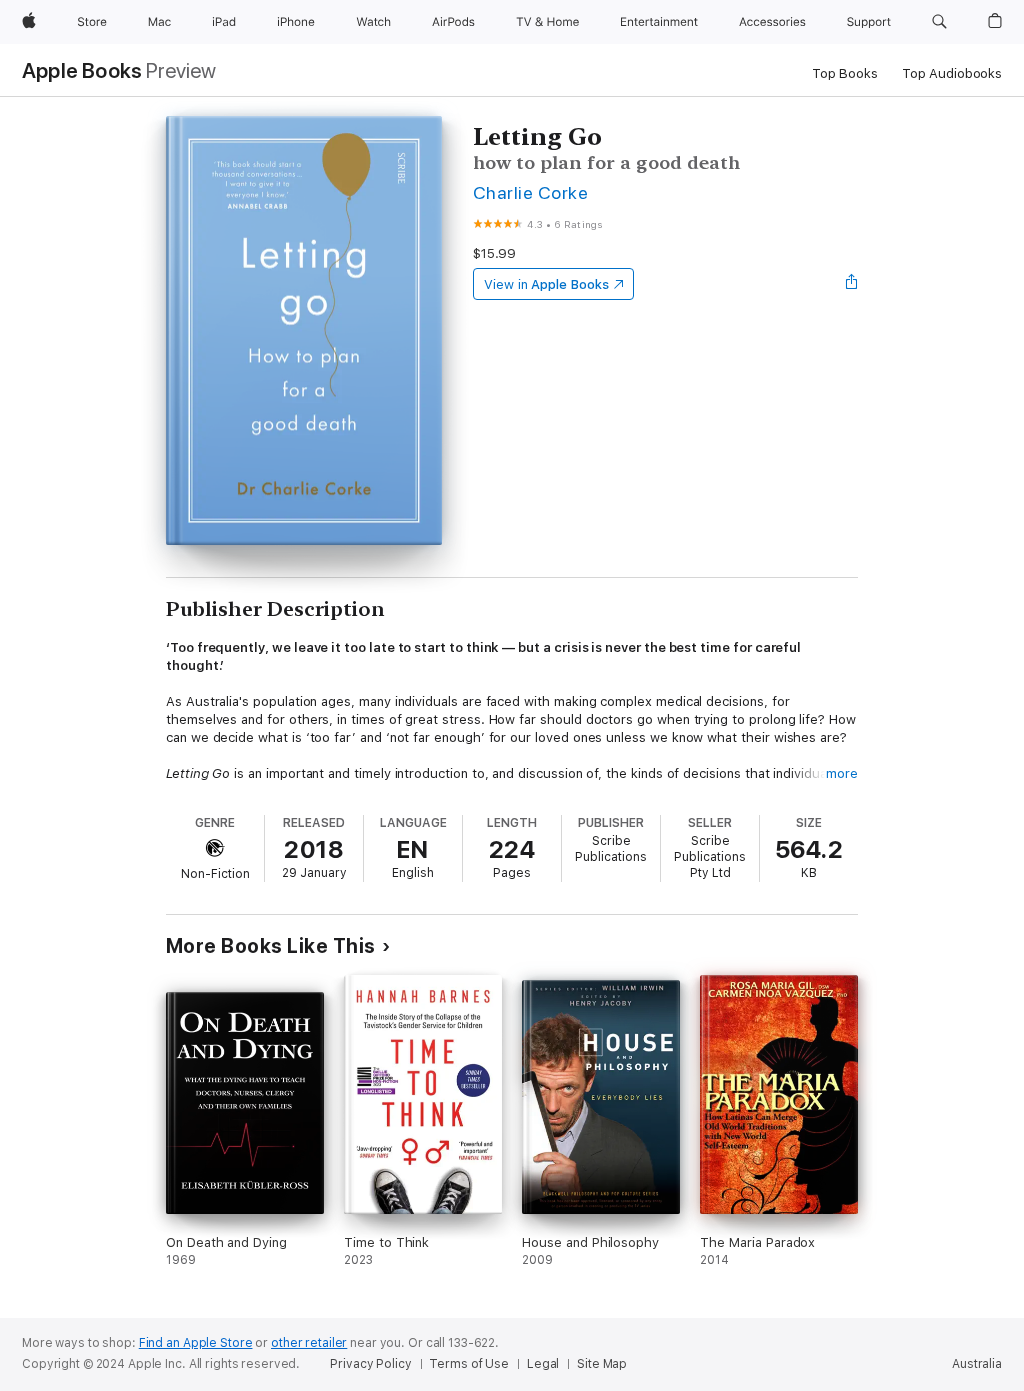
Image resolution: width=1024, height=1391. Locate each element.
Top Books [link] (845, 73)
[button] (939, 22)
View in (546, 284)
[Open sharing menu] (852, 284)
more (842, 773)
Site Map (602, 1364)
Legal (543, 1364)
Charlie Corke (530, 192)
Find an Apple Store (196, 1343)
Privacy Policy (370, 1364)
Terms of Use (469, 1364)
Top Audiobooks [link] (952, 73)
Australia (977, 1364)
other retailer (309, 1343)
